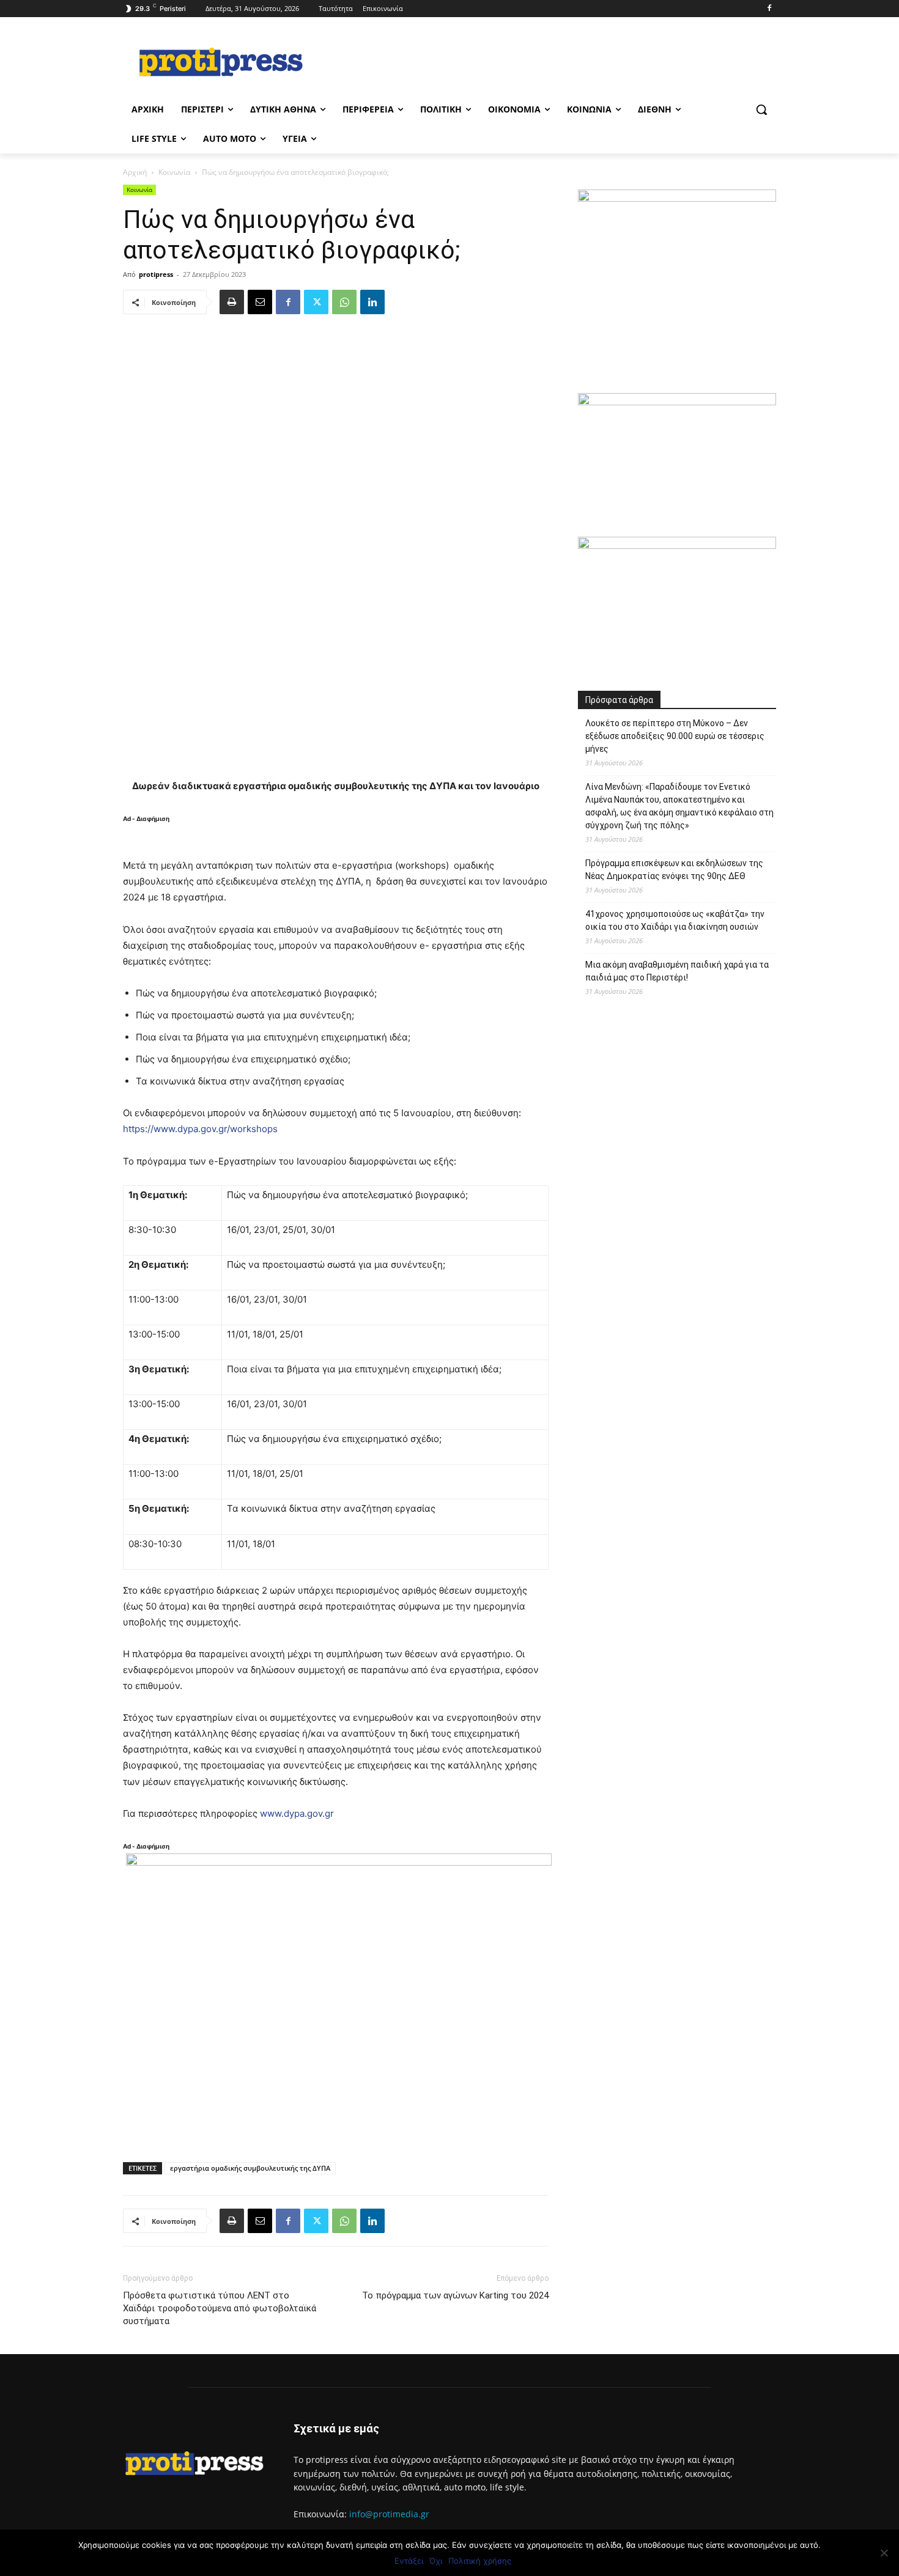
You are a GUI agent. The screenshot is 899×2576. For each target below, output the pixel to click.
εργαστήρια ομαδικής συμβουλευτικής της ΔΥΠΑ (250, 2168)
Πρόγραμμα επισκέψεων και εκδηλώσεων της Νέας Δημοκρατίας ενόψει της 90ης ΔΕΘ (674, 870)
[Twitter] (316, 302)
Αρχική (135, 172)
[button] (761, 109)
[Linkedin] (372, 302)
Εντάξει (409, 2561)
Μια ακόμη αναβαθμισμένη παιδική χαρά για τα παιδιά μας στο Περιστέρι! (677, 971)
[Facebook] (769, 9)
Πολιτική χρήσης (480, 2561)
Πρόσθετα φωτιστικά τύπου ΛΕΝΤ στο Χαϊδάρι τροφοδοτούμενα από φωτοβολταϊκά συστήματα (220, 2308)
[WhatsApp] (344, 302)
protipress (156, 274)
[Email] (260, 302)
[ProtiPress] (221, 62)
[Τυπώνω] (232, 302)
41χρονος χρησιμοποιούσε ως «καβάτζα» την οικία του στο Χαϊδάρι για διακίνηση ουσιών (675, 920)
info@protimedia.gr (389, 2514)
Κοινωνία (174, 172)
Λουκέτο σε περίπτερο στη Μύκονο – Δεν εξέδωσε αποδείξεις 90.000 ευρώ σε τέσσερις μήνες (675, 736)
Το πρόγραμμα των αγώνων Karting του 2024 (455, 2295)
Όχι (436, 2561)
